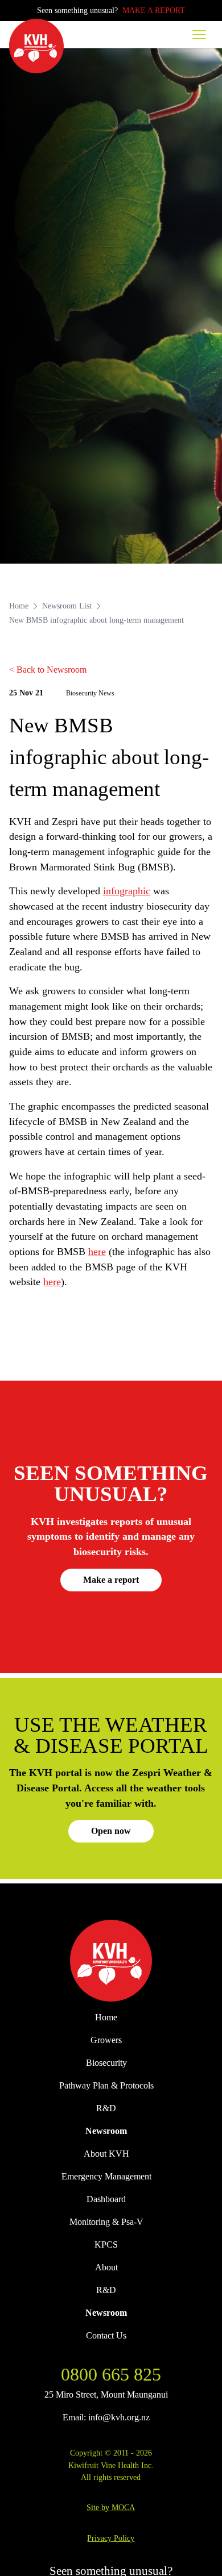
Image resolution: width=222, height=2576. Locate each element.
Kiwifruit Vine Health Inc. (111, 2465)
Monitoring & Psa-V (106, 2222)
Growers (106, 2040)
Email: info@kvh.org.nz (106, 2417)
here (97, 1252)
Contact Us (106, 2335)
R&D (106, 2108)
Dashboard (106, 2199)
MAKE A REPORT (154, 10)
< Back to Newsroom (48, 670)
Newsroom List (67, 606)
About (106, 2267)
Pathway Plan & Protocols (106, 2085)
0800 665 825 (111, 2374)
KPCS (106, 2244)
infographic (127, 891)
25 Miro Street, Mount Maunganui (106, 2394)
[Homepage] (36, 46)
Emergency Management (106, 2176)
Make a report (111, 1580)
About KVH (106, 2154)
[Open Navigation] (199, 35)
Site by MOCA (111, 2507)
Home (19, 606)
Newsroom (106, 2131)
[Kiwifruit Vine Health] (111, 1961)
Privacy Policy (111, 2538)
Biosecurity (106, 2063)
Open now (111, 1831)
